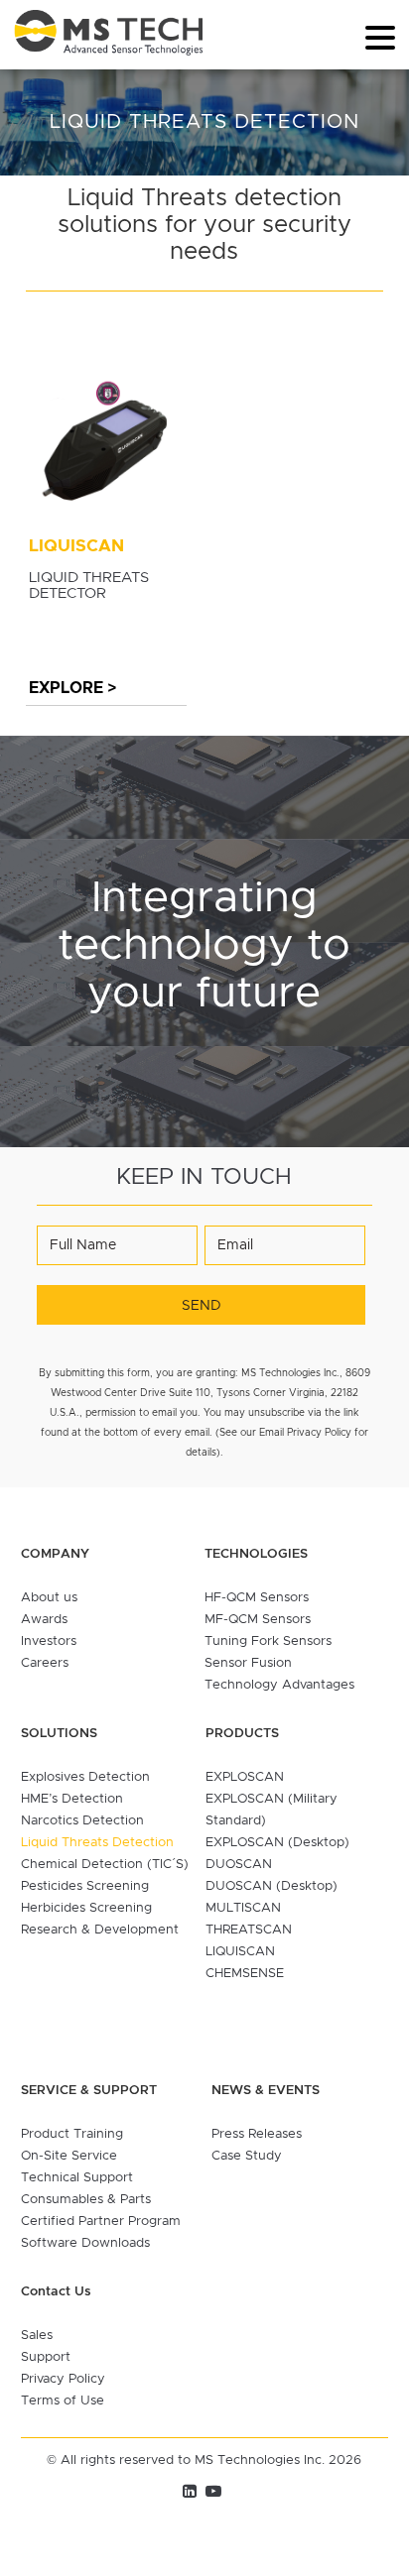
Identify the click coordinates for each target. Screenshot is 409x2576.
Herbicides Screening (86, 1908)
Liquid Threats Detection (97, 1843)
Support (46, 2357)
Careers (45, 1663)
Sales (37, 2336)
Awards (44, 1620)
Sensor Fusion (248, 1663)
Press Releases (257, 2134)
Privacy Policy (63, 2379)
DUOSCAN (239, 1865)
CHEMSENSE (245, 1974)
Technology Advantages (279, 1685)
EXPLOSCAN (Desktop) (277, 1843)
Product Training (72, 2134)
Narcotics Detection (82, 1821)
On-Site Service (69, 2156)
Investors (49, 1641)
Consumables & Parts (86, 2200)
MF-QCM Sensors (258, 1620)
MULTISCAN (243, 1908)
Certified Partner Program (101, 2222)
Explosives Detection (85, 1777)
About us (49, 1598)
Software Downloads (85, 2243)
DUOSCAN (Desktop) (272, 1886)
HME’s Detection (72, 1799)
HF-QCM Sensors (257, 1598)
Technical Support (77, 2178)
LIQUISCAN (240, 1952)
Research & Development (100, 1930)
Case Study (247, 2156)
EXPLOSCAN (245, 1777)
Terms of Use (63, 2401)
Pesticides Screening (85, 1886)
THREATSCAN (249, 1930)
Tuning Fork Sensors (268, 1641)
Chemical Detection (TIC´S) (105, 1865)
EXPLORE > (72, 688)
